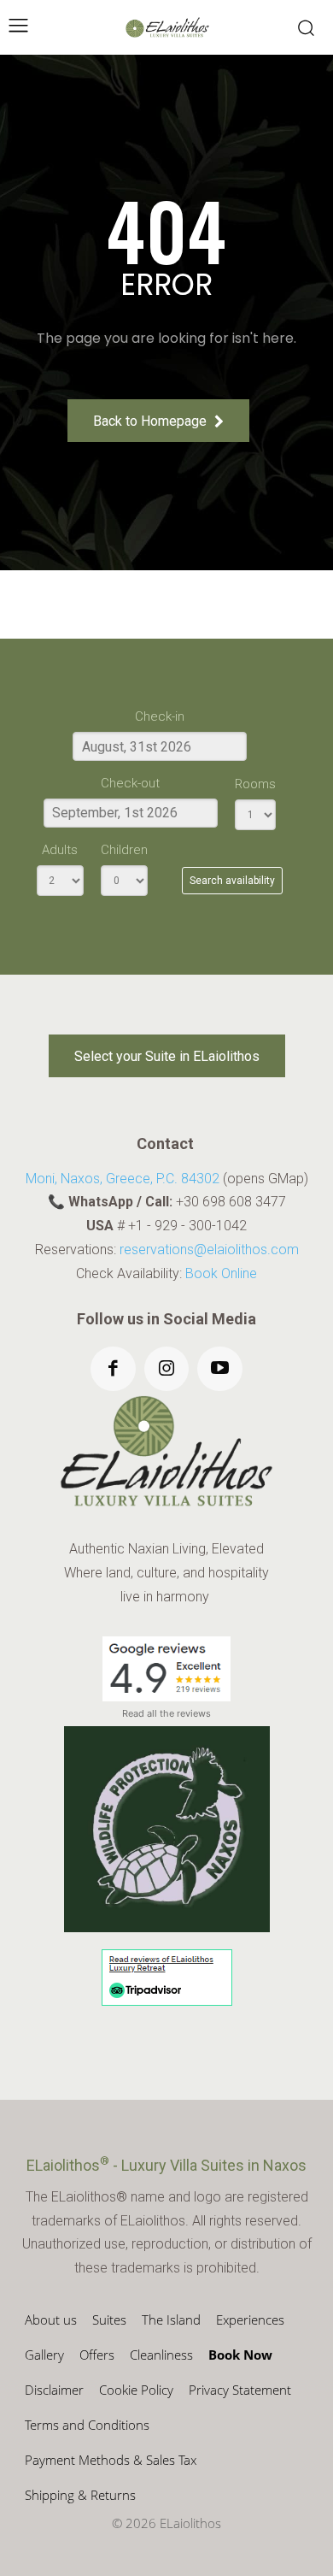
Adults (60, 850)
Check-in (160, 716)
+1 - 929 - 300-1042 (187, 1226)
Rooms (255, 784)
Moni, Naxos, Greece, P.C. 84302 (123, 1179)
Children (124, 850)
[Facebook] (113, 1369)
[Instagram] (167, 1369)
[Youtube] (220, 1369)
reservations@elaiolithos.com (209, 1250)
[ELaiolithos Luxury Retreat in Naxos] (168, 28)
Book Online (221, 1273)
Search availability (232, 881)
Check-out (130, 783)
